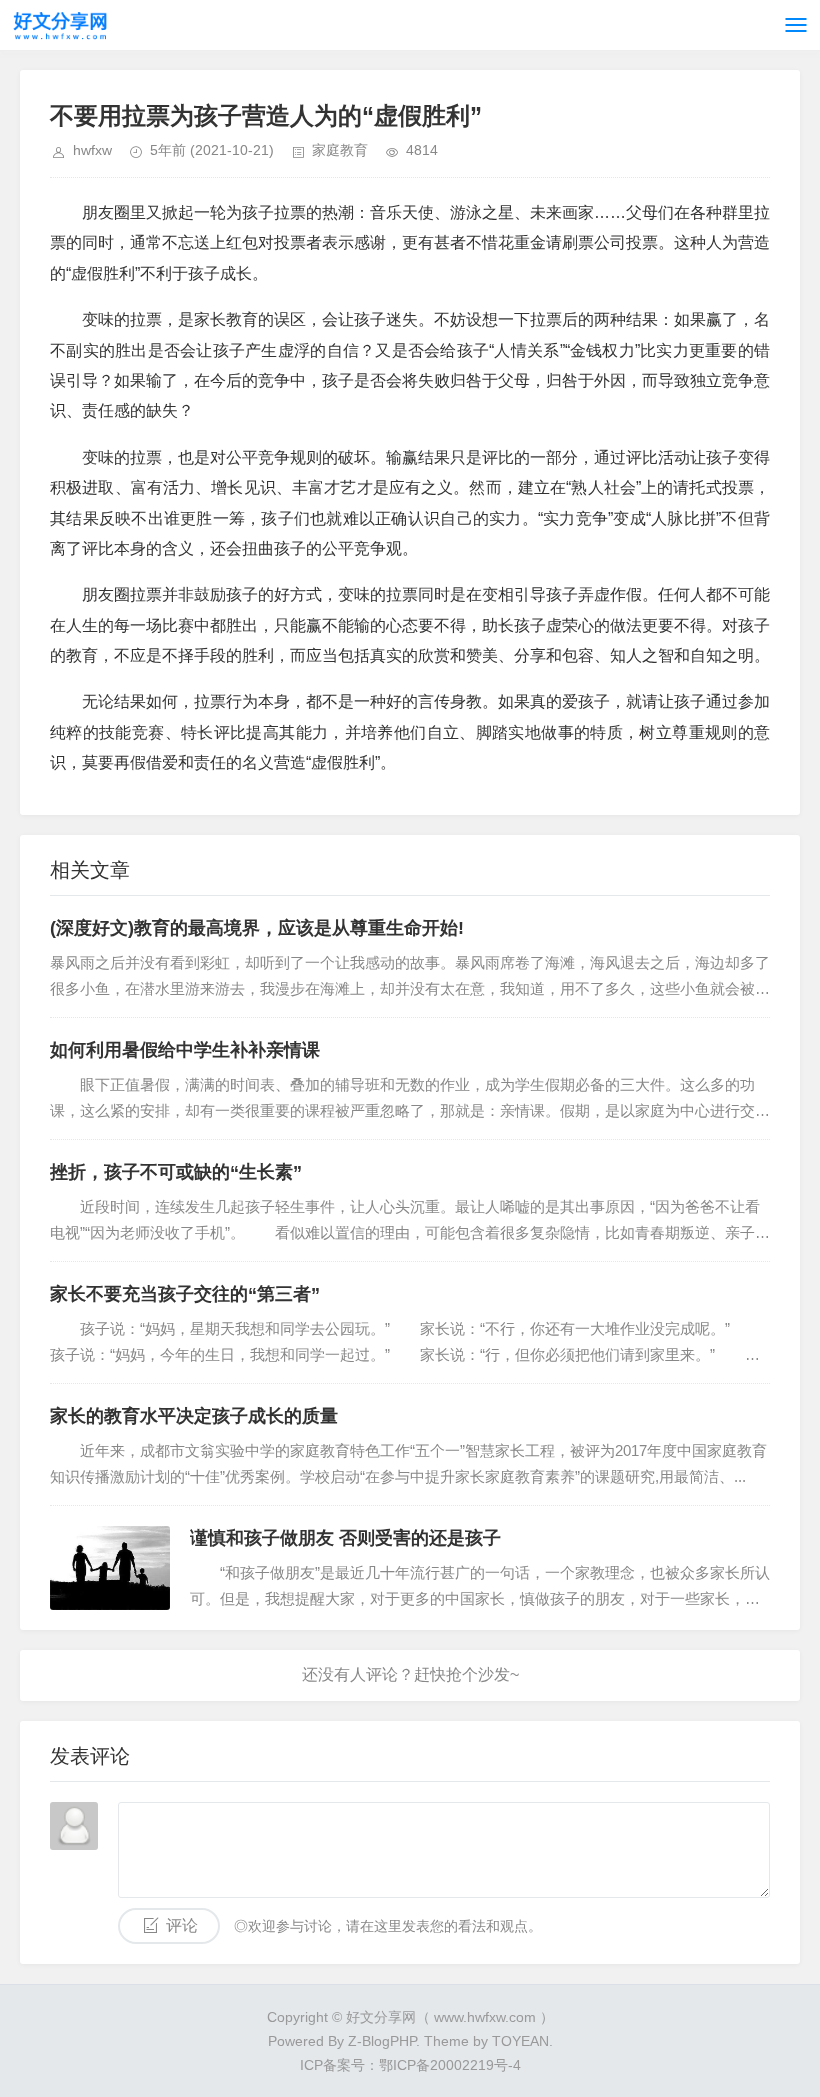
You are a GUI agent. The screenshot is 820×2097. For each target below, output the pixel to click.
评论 (182, 1925)
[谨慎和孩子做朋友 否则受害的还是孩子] (110, 1568)
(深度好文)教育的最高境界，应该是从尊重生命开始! (257, 928)
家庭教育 (340, 150)
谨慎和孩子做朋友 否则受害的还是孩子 (345, 1538)
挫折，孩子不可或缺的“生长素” (176, 1172)
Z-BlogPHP (382, 2041)
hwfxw (92, 150)
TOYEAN (520, 2041)
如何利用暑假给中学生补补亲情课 (185, 1050)
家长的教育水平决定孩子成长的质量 (194, 1416)
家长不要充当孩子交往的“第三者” (185, 1294)
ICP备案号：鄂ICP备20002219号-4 (410, 2065)
